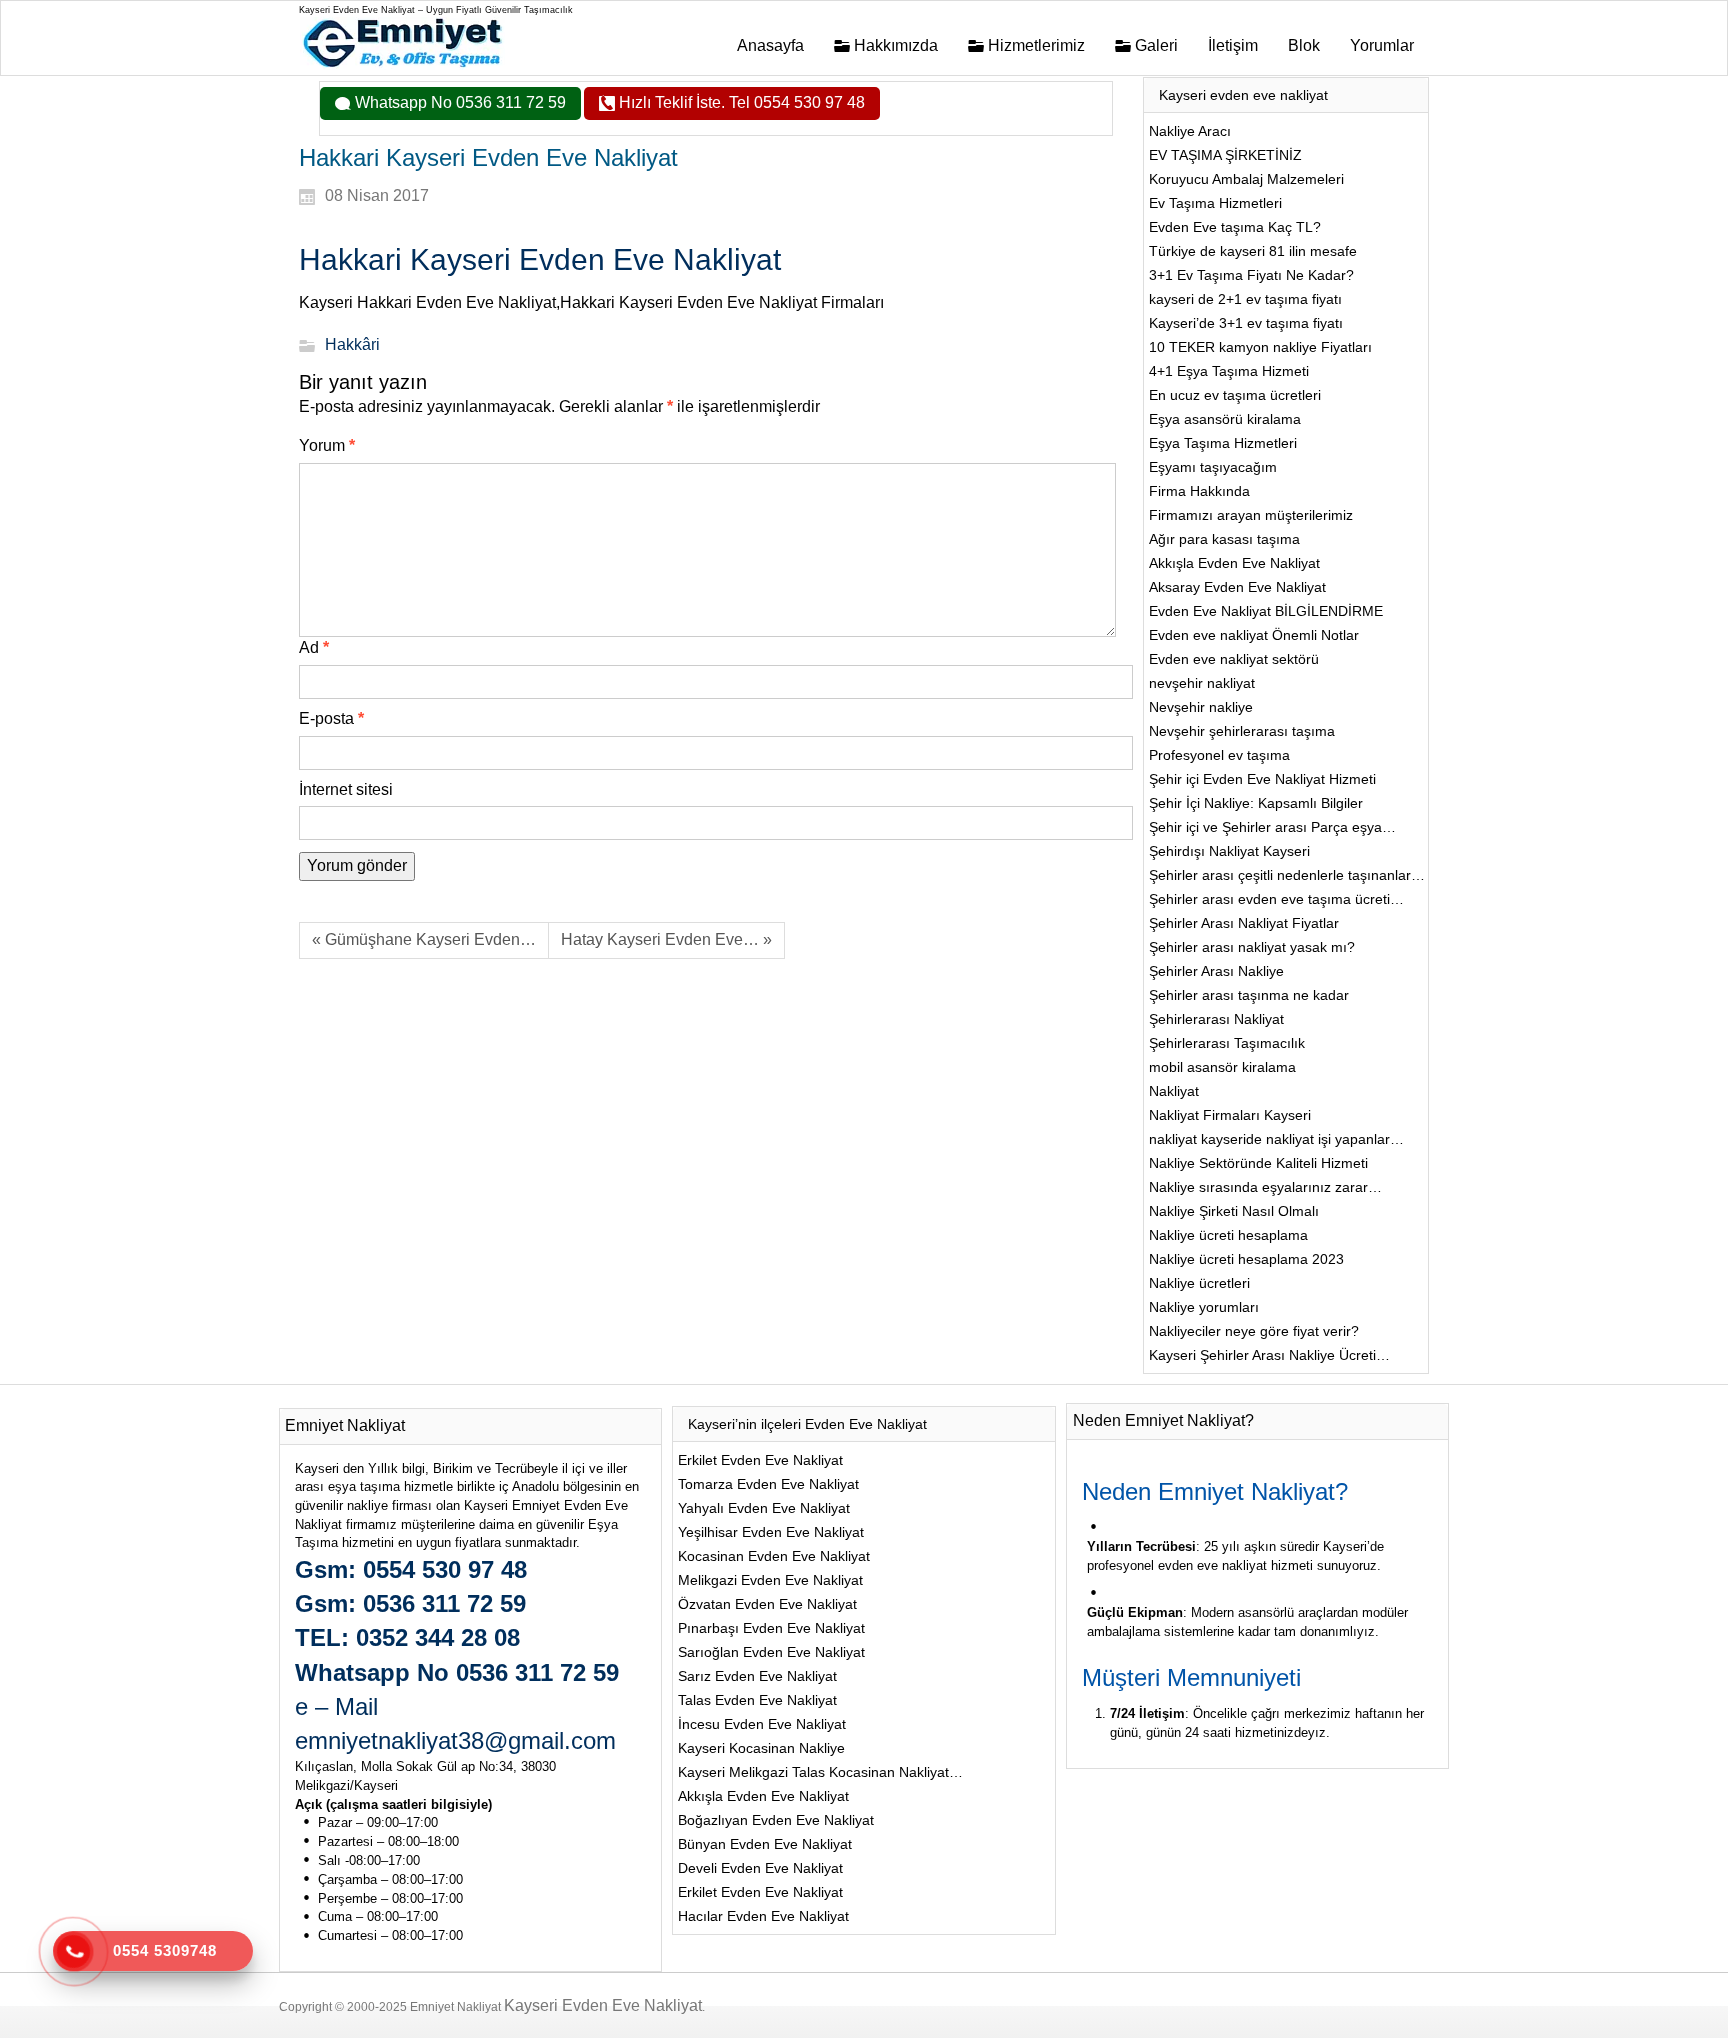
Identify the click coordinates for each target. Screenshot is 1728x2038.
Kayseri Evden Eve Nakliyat (603, 2005)
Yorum (327, 445)
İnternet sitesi (346, 789)
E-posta (331, 718)
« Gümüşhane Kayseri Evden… (424, 939)
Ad (314, 647)
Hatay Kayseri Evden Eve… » (666, 939)
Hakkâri (352, 345)
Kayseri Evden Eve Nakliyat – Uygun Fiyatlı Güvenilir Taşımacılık (436, 10)
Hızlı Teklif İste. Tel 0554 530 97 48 (740, 102)
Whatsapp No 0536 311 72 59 (458, 102)
